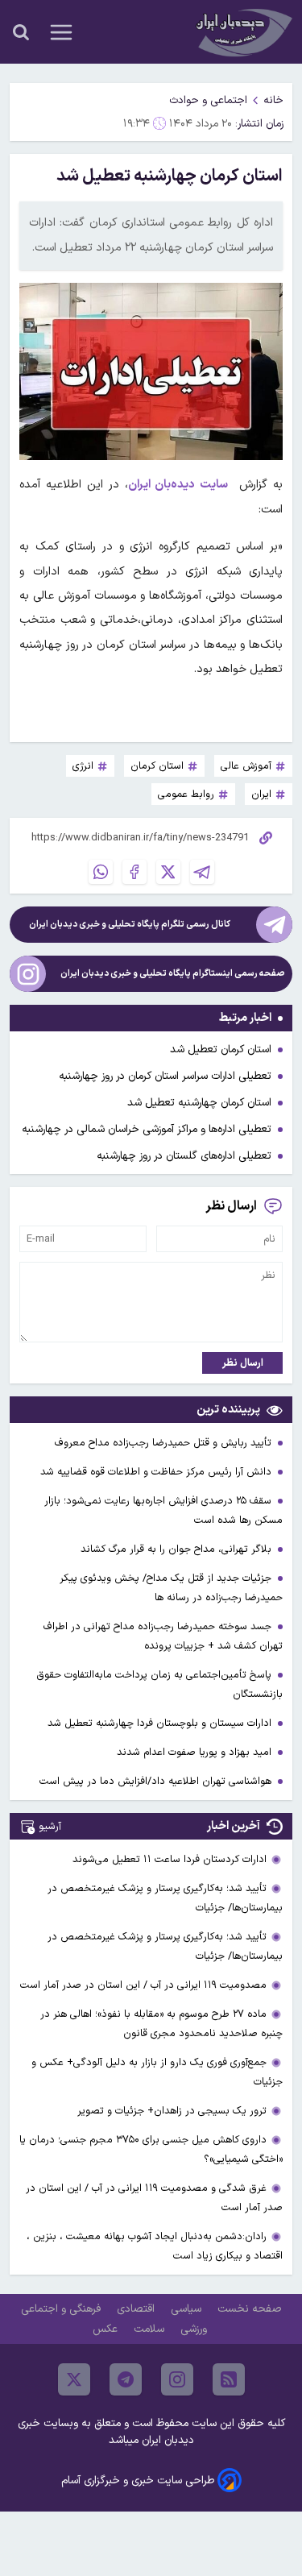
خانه (273, 100)
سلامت (151, 2329)
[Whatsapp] (101, 872)
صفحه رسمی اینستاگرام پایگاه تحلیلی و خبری (173, 974)
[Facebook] (134, 872)
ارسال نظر (243, 1363)
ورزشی (195, 2329)
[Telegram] (202, 872)
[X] (168, 872)
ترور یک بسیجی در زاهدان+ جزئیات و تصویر (172, 2111)
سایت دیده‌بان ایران (178, 485)
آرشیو (50, 1826)
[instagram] (177, 2379)
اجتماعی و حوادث (208, 100)
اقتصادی (137, 2309)
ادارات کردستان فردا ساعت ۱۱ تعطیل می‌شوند (170, 1859)
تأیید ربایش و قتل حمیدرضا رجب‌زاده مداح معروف (165, 1443)
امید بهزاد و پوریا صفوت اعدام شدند (196, 1752)
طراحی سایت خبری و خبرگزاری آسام (138, 2481)
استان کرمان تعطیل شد (221, 1049)
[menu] (61, 32)
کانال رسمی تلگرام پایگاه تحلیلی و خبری (130, 925)
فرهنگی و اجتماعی (62, 2309)
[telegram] (126, 2379)
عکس (107, 2329)
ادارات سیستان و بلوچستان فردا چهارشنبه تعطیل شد (161, 1723)
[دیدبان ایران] (242, 32)
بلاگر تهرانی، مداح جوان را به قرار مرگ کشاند (178, 1549)
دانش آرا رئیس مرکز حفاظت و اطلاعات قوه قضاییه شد (157, 1472)
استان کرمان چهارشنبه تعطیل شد (199, 1103)
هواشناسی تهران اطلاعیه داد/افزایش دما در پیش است (157, 1781)
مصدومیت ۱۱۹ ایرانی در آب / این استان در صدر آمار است (143, 1985)
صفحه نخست (249, 2309)
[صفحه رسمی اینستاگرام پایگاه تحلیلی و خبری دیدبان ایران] (28, 974)
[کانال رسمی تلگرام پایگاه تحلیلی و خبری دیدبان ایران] (274, 925)
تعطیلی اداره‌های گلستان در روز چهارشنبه (184, 1156)
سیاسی (188, 2309)
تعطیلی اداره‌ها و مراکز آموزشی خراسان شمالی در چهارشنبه (147, 1129)
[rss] (229, 2379)
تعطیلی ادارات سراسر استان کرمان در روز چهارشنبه (165, 1076)
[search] (21, 32)
